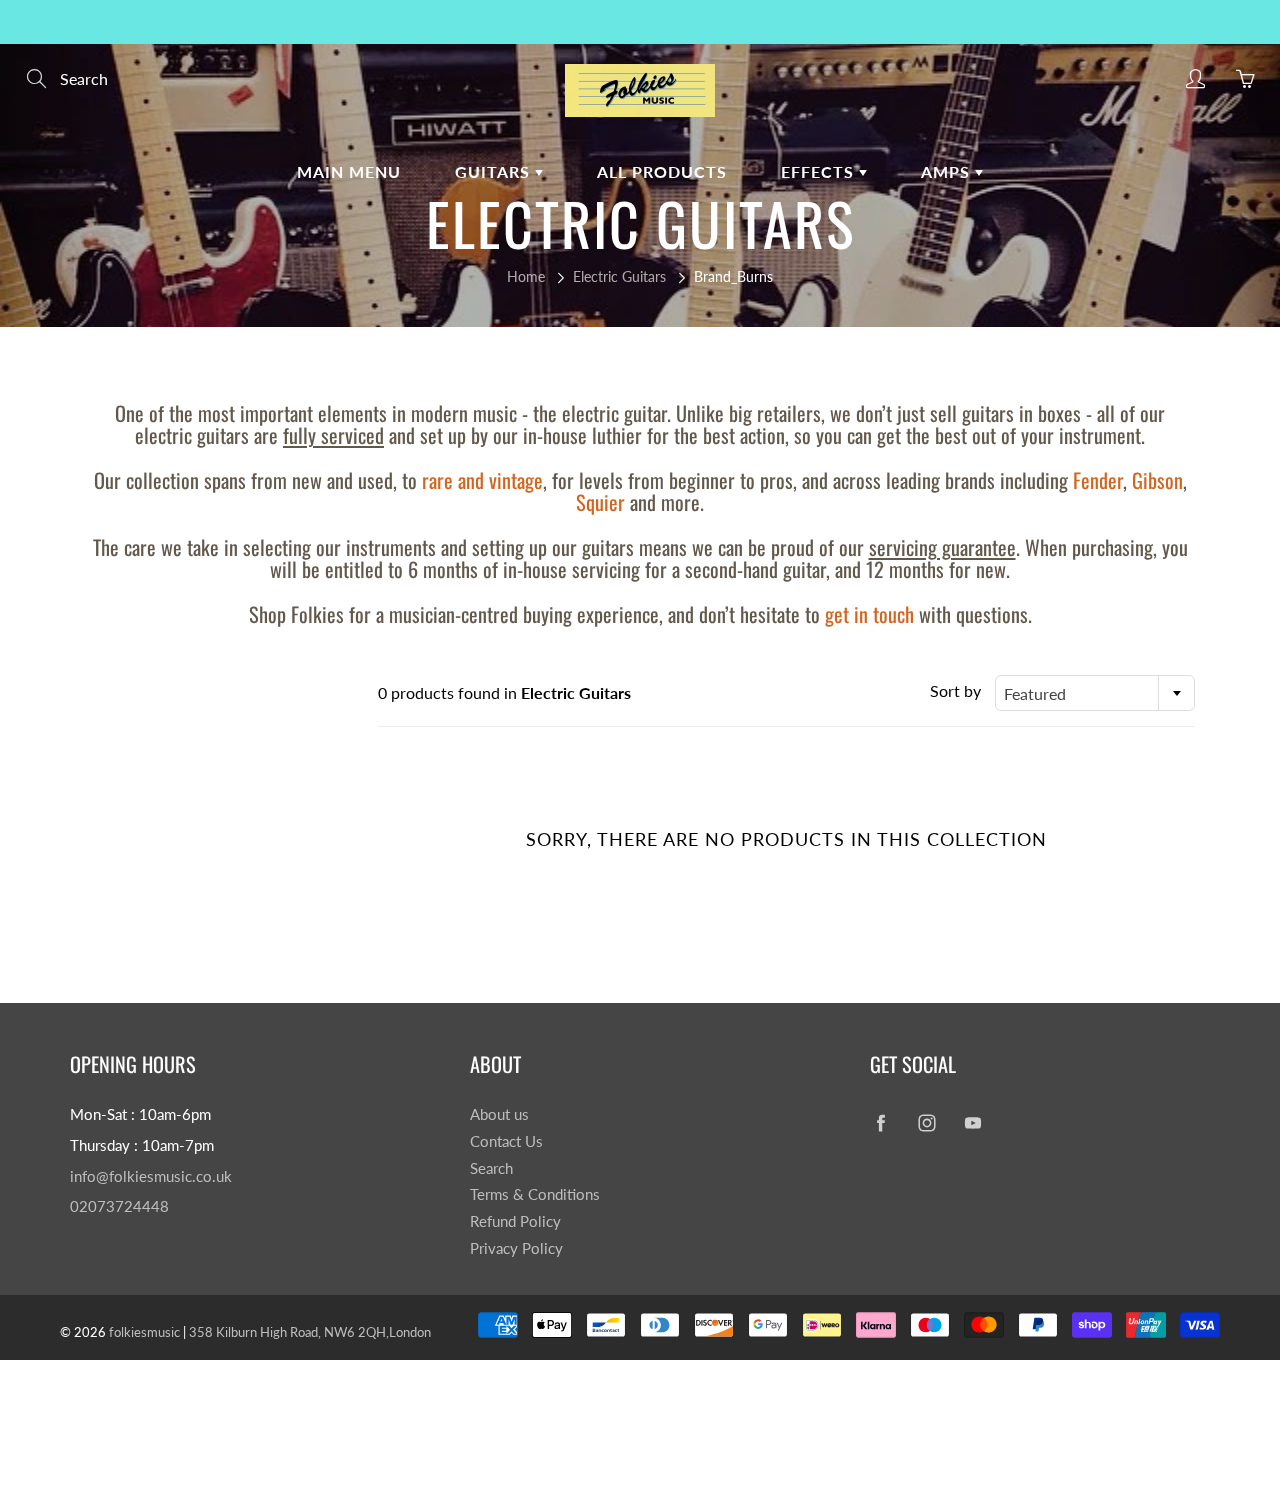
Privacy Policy (516, 1248)
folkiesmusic (144, 1332)
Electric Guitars (619, 276)
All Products (662, 171)
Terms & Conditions (535, 1194)
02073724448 (119, 1206)
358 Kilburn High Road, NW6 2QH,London (310, 1332)
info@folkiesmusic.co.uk (151, 1176)
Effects (820, 171)
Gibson (1157, 480)
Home (526, 276)
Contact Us (506, 1141)
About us (499, 1114)
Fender (1098, 480)
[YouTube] (972, 1122)
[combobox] (1095, 693)
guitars (495, 171)
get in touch (869, 614)
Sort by (955, 690)
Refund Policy (515, 1221)
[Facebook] (880, 1122)
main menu (349, 171)
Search (491, 1168)
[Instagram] (926, 1122)
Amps (948, 171)
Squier (600, 502)
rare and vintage (482, 480)
